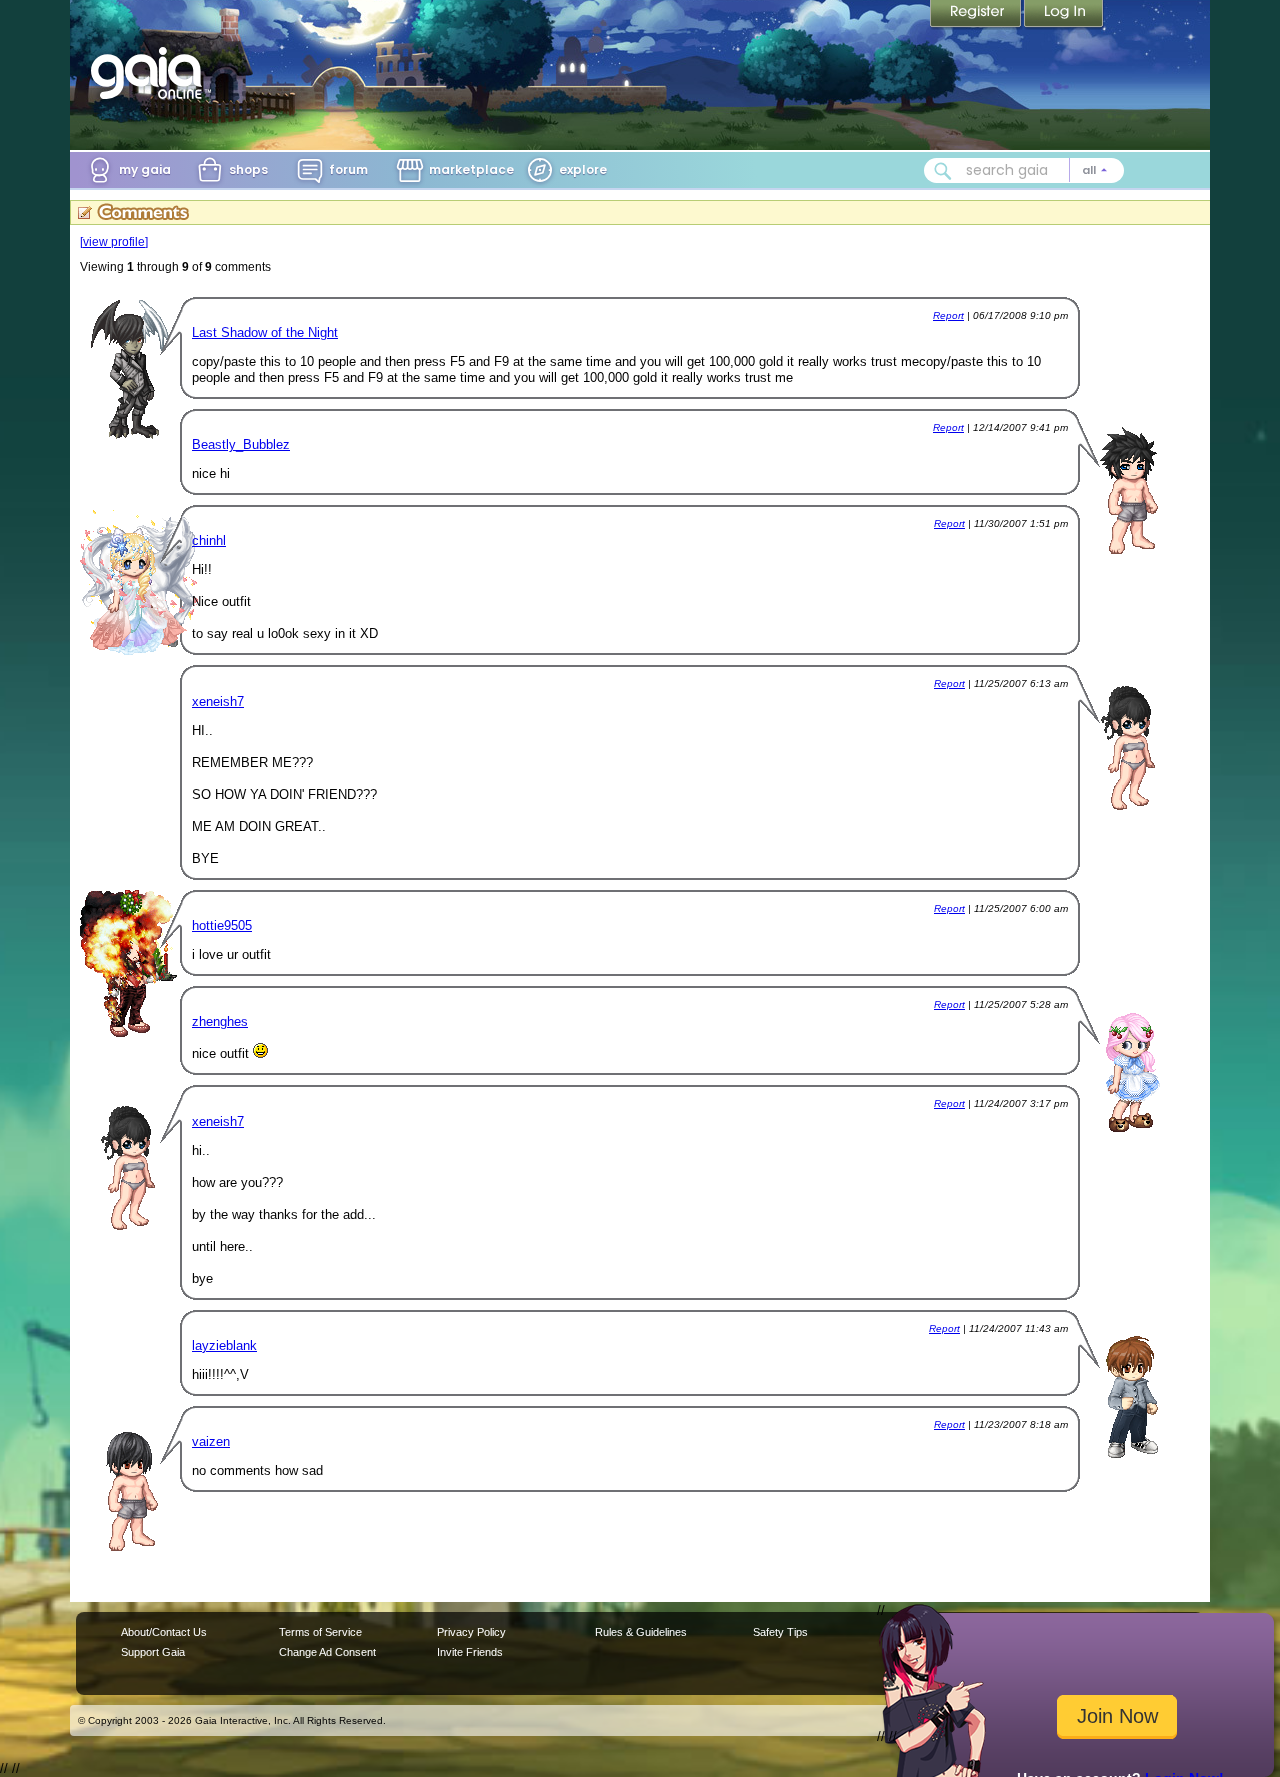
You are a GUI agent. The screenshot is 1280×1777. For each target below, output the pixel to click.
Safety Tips (780, 1632)
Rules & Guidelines (641, 1632)
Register (977, 15)
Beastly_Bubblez (241, 444)
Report (948, 315)
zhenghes (220, 1021)
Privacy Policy (471, 1632)
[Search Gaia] (943, 171)
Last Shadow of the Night (265, 332)
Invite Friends (470, 1652)
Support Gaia (153, 1652)
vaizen (211, 1441)
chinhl (209, 540)
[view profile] (114, 242)
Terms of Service (320, 1632)
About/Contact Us (164, 1632)
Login (1064, 15)
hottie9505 (222, 925)
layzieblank (224, 1345)
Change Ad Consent (327, 1652)
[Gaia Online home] (151, 73)
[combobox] (1024, 170)
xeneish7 (218, 701)
